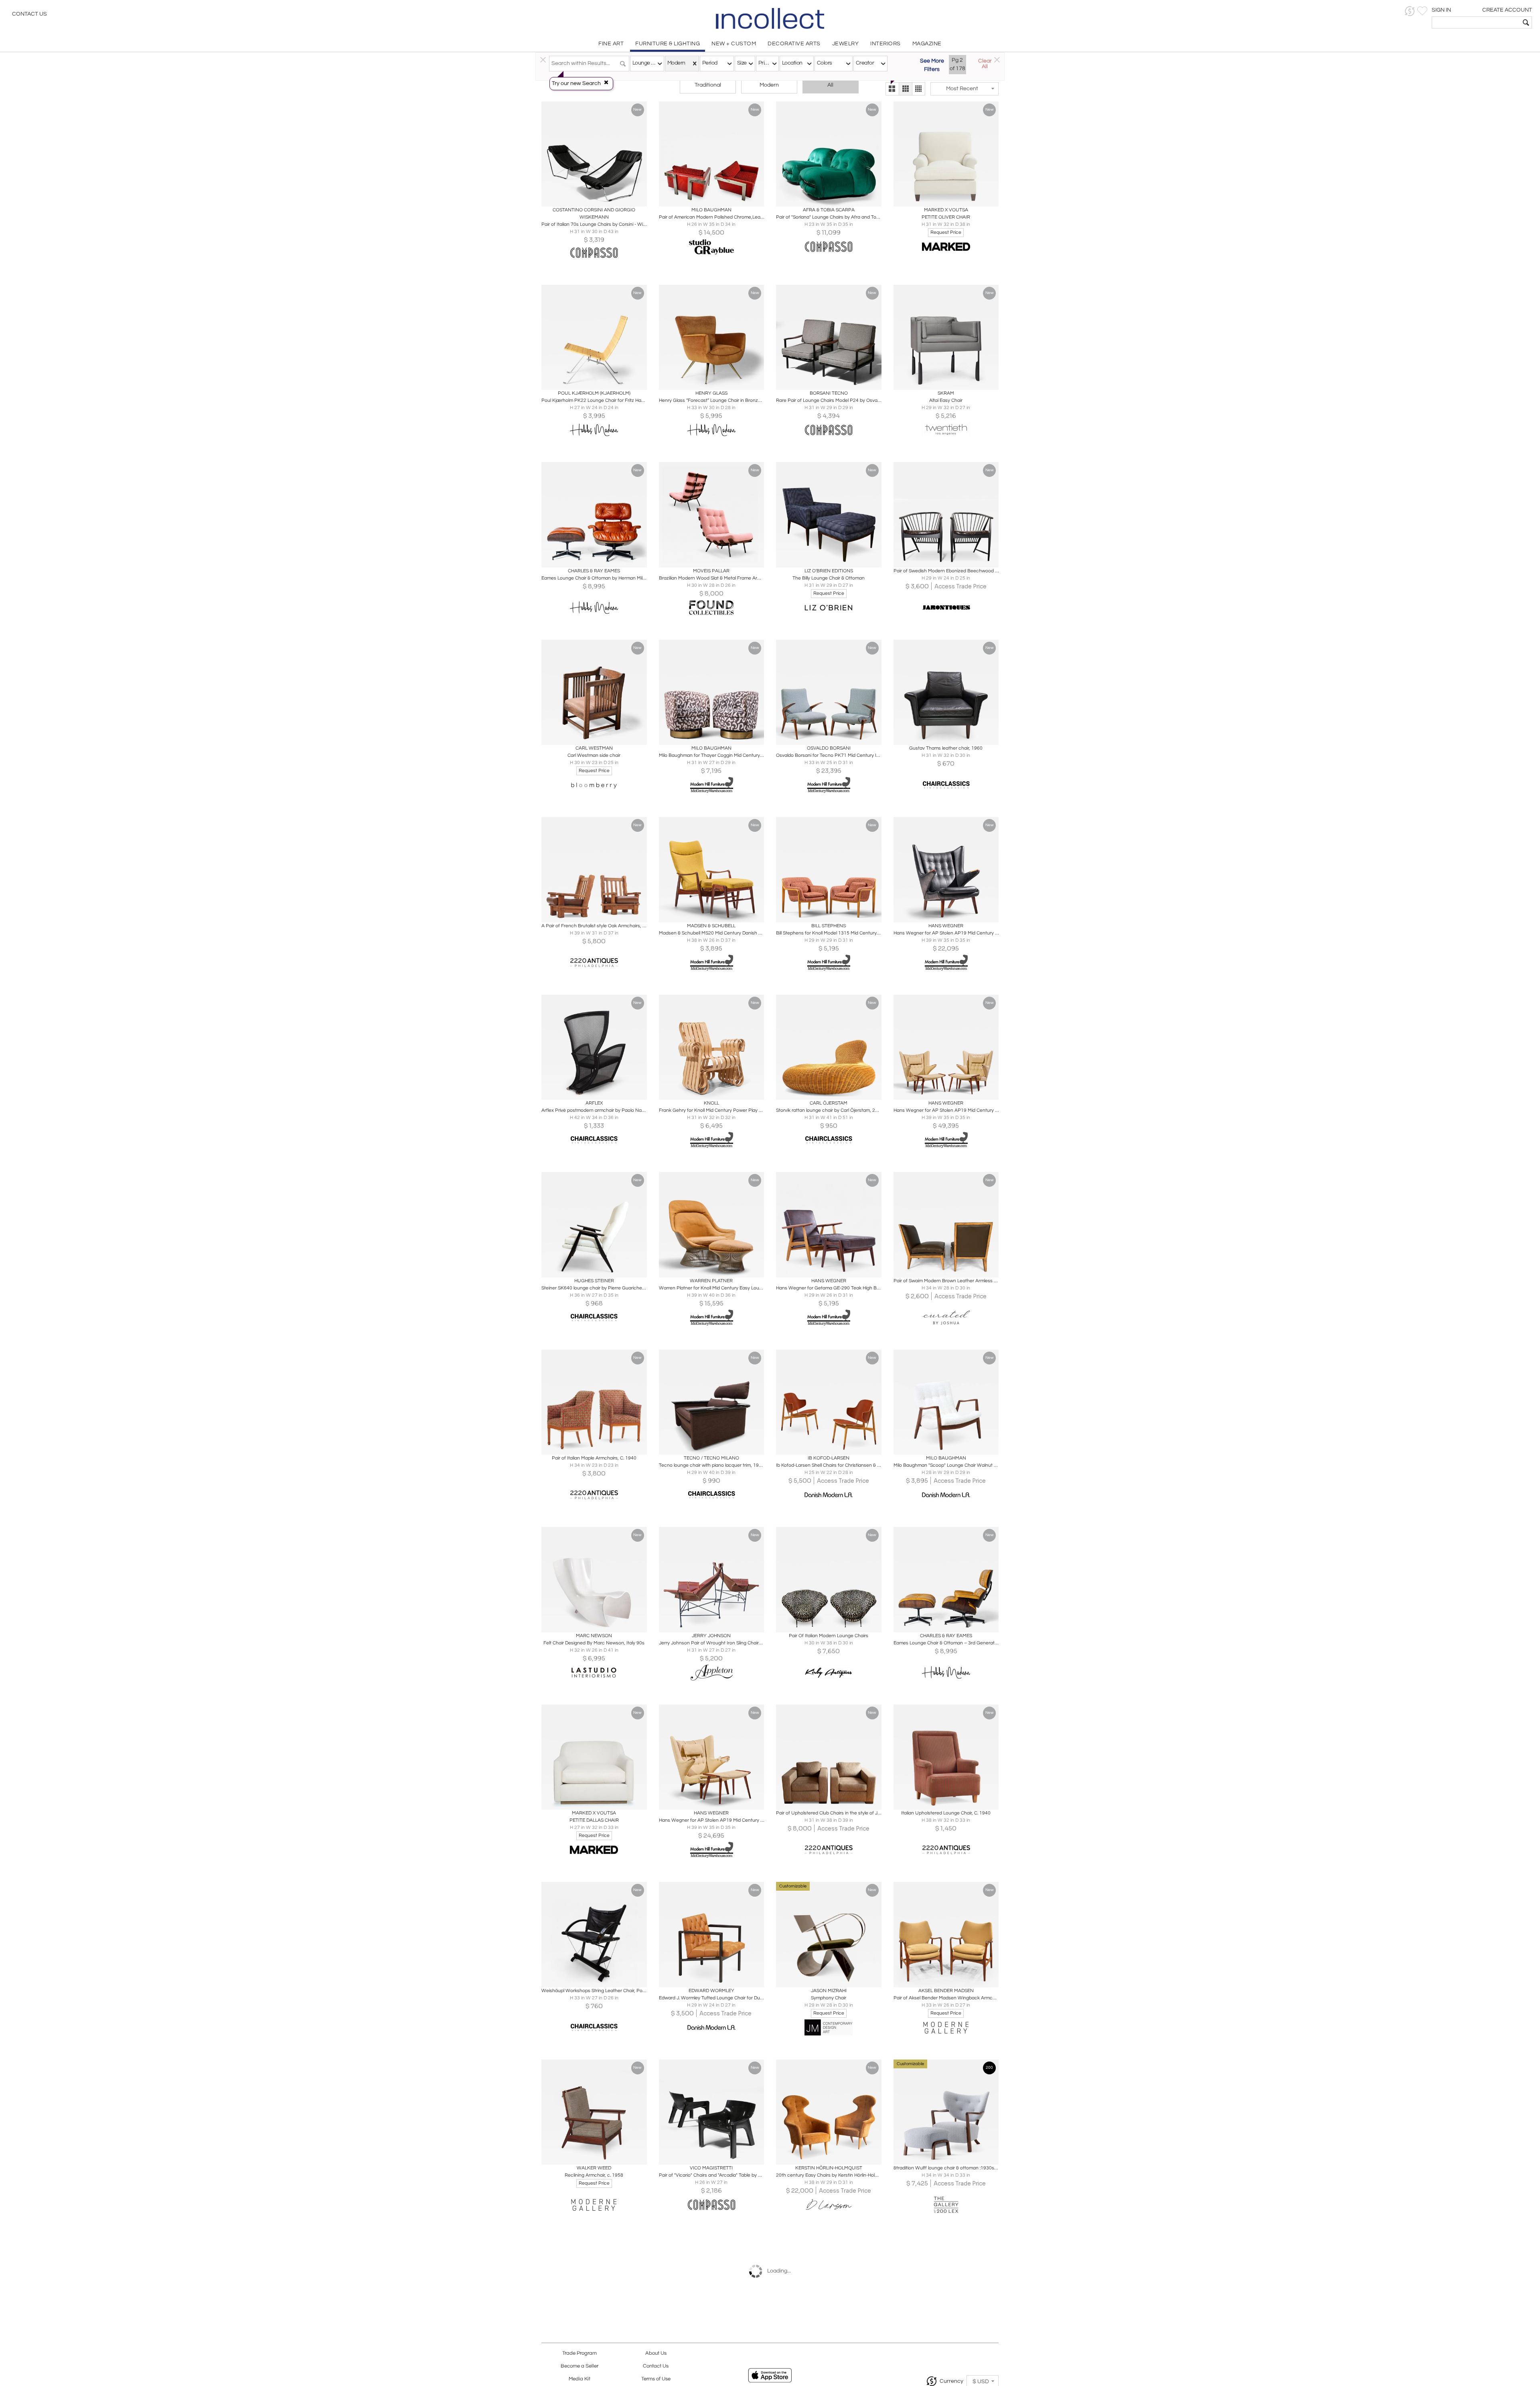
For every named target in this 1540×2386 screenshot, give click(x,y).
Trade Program (580, 2353)
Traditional (708, 85)
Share (589, 198)
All (830, 85)
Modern (769, 85)
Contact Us (29, 14)
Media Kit (580, 2379)
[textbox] (1476, 22)
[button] (1410, 11)
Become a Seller (580, 2366)
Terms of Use (656, 2379)
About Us (656, 2353)
